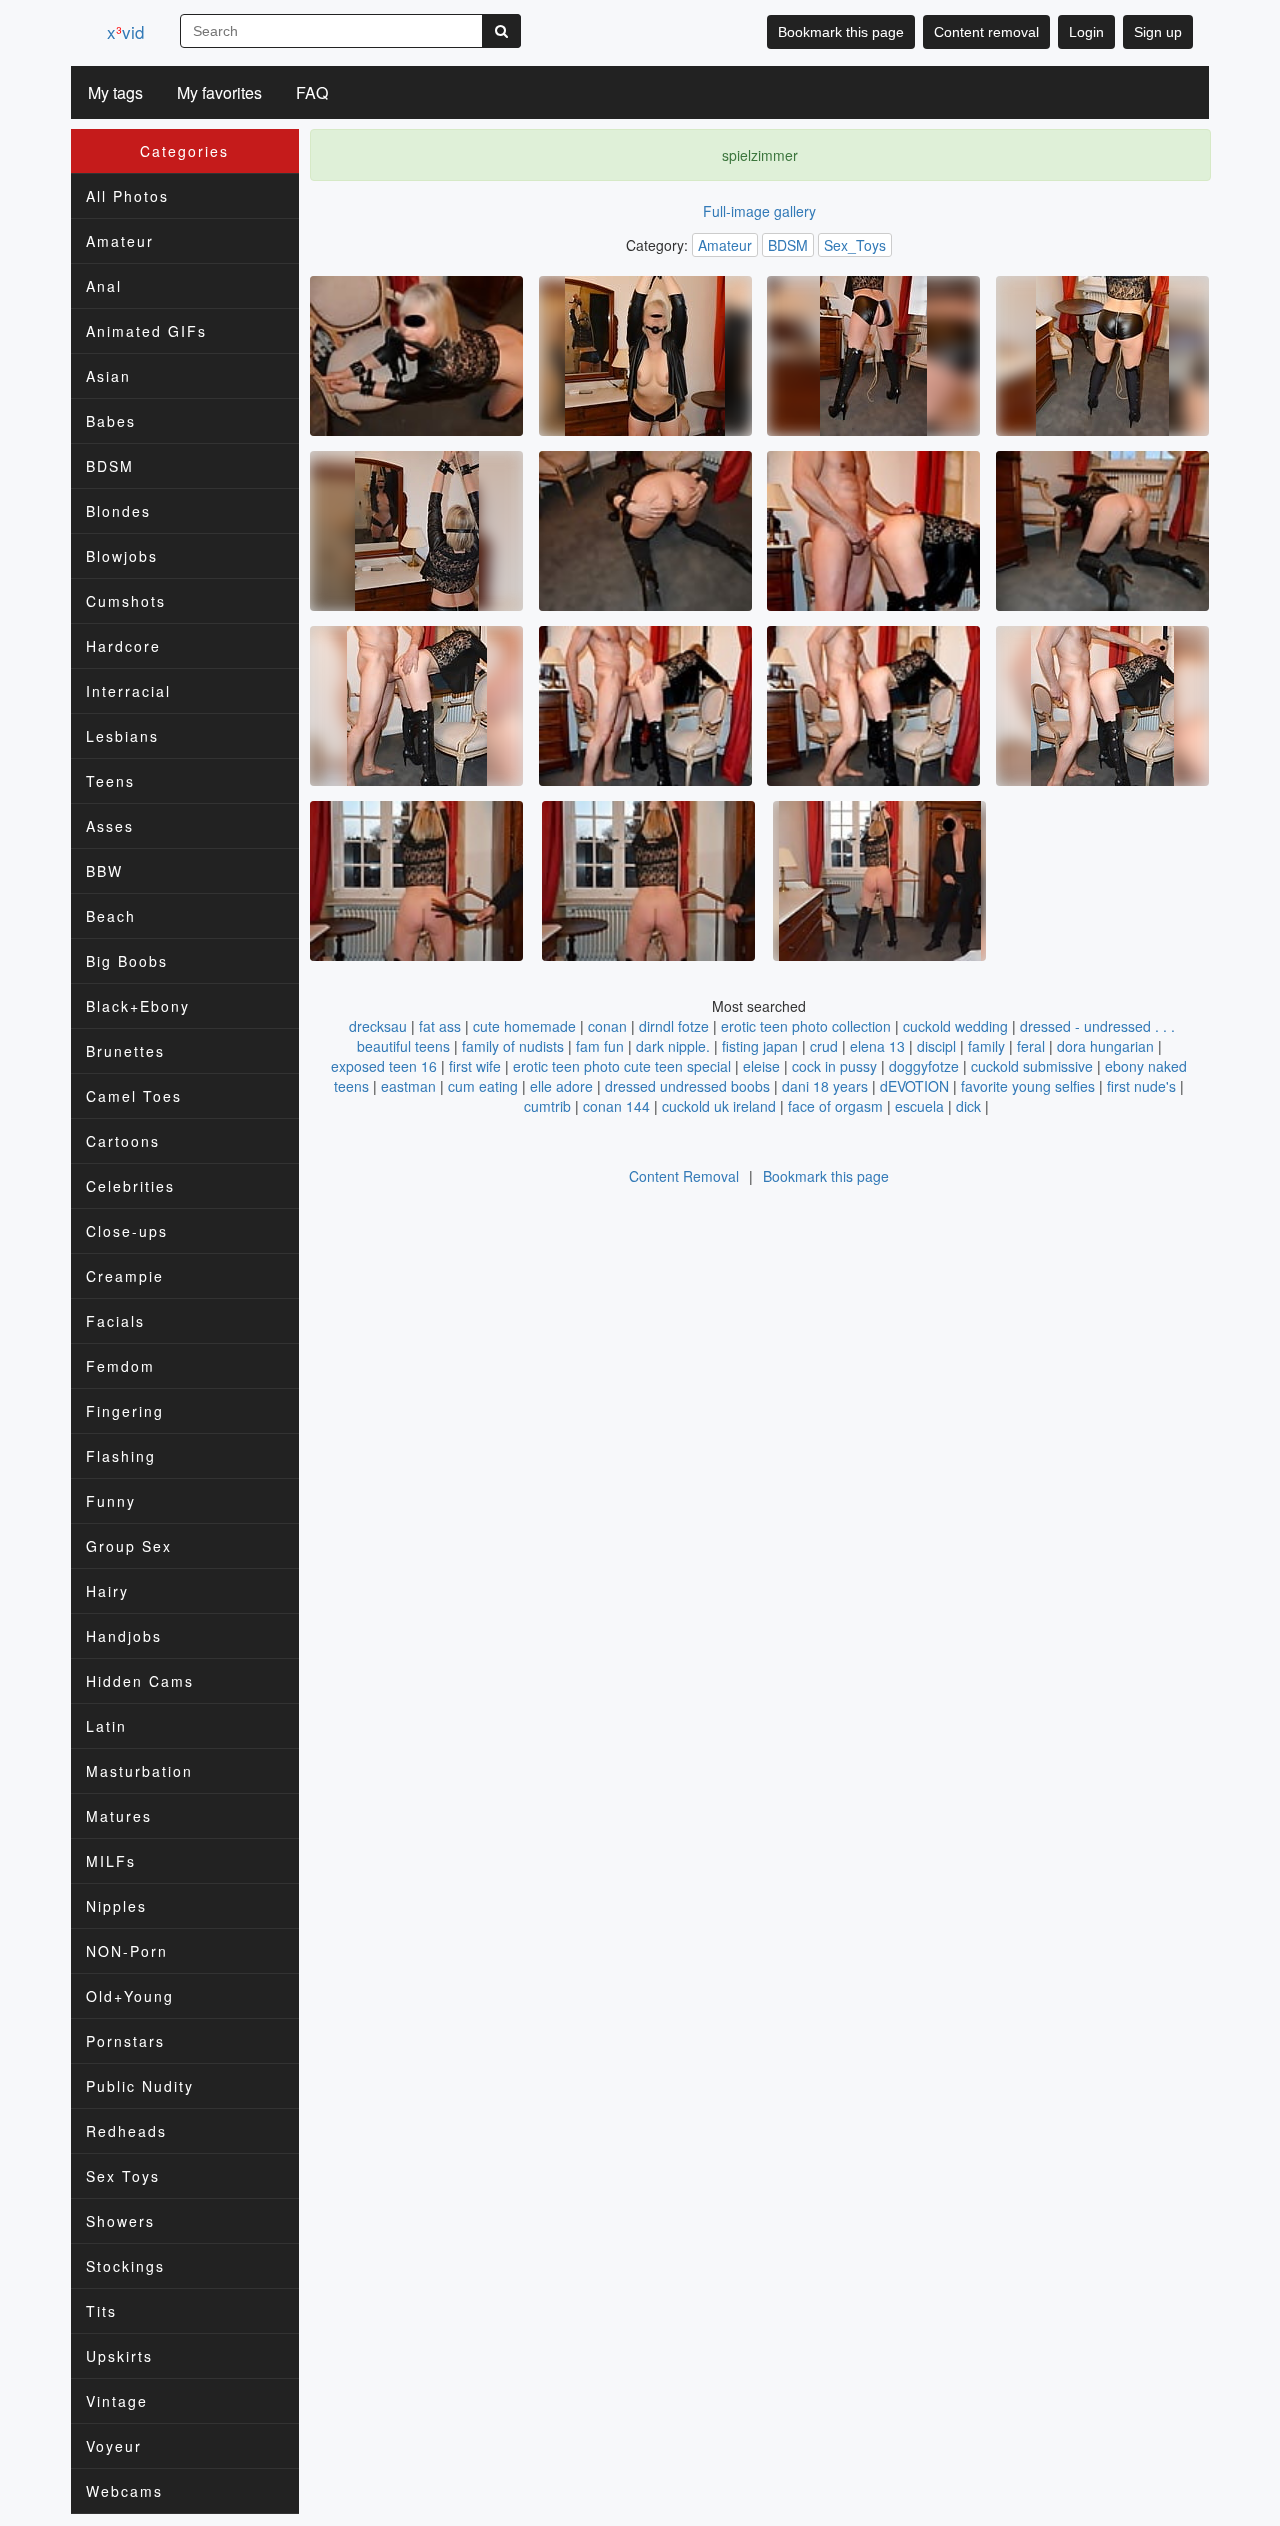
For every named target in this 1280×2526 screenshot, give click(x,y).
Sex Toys (123, 2176)
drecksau (378, 1026)
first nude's (1141, 1086)
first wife (475, 1066)
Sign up (1158, 32)
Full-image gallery (759, 211)
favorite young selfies (1028, 1086)
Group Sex (129, 1546)
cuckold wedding (955, 1026)
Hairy (107, 1591)
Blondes (118, 511)
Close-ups (127, 1231)
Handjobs (124, 1636)
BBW (104, 871)
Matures (119, 1816)
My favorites (219, 92)
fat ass (440, 1026)
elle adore (561, 1086)
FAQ (312, 92)
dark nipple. (673, 1046)
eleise (761, 1066)
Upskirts (119, 2356)
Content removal (986, 32)
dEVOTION (914, 1086)
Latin (106, 1726)
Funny (111, 1501)
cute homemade (524, 1026)
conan (607, 1026)
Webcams (124, 2491)
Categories (184, 151)
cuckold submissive (1032, 1066)
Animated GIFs (146, 331)
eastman (408, 1086)
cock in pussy (834, 1066)
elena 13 (877, 1046)
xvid (125, 31)
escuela (919, 1106)
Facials (115, 1321)
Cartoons (123, 1141)
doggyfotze (924, 1066)
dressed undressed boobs (687, 1086)
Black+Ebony (138, 1006)
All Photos (127, 196)
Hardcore (123, 646)
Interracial (128, 691)
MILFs (111, 1861)
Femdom (120, 1366)
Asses (110, 826)
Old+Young (130, 1996)
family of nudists (513, 1046)
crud (824, 1046)
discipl (936, 1046)
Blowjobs (122, 556)
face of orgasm (835, 1106)
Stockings (125, 2266)
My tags (115, 92)
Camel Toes (134, 1096)
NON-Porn (127, 1951)
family (986, 1046)
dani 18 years (825, 1086)
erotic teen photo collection (806, 1026)
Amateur (120, 241)
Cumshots (126, 601)
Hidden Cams (140, 1681)
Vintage (117, 2401)
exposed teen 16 (384, 1066)
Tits (101, 2311)
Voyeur (114, 2446)
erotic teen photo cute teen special (622, 1066)
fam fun (600, 1046)
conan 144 (616, 1106)
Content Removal (684, 1176)
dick (968, 1106)
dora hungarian (1105, 1046)
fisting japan (760, 1046)
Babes (111, 421)
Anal (104, 286)
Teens (110, 781)
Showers (120, 2221)
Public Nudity (140, 2086)
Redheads (126, 2131)
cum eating (483, 1086)
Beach (111, 916)
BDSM (110, 466)
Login (1086, 32)
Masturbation (139, 1771)
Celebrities (130, 1186)
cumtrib (547, 1106)
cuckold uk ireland (719, 1106)
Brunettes (125, 1051)
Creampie (125, 1276)
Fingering (125, 1411)
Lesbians (122, 736)
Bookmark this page (841, 32)
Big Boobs (127, 961)
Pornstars (125, 2041)
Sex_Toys (855, 245)
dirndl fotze (674, 1026)
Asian (108, 376)
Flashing (121, 1456)
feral (1031, 1046)
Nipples (116, 1906)
